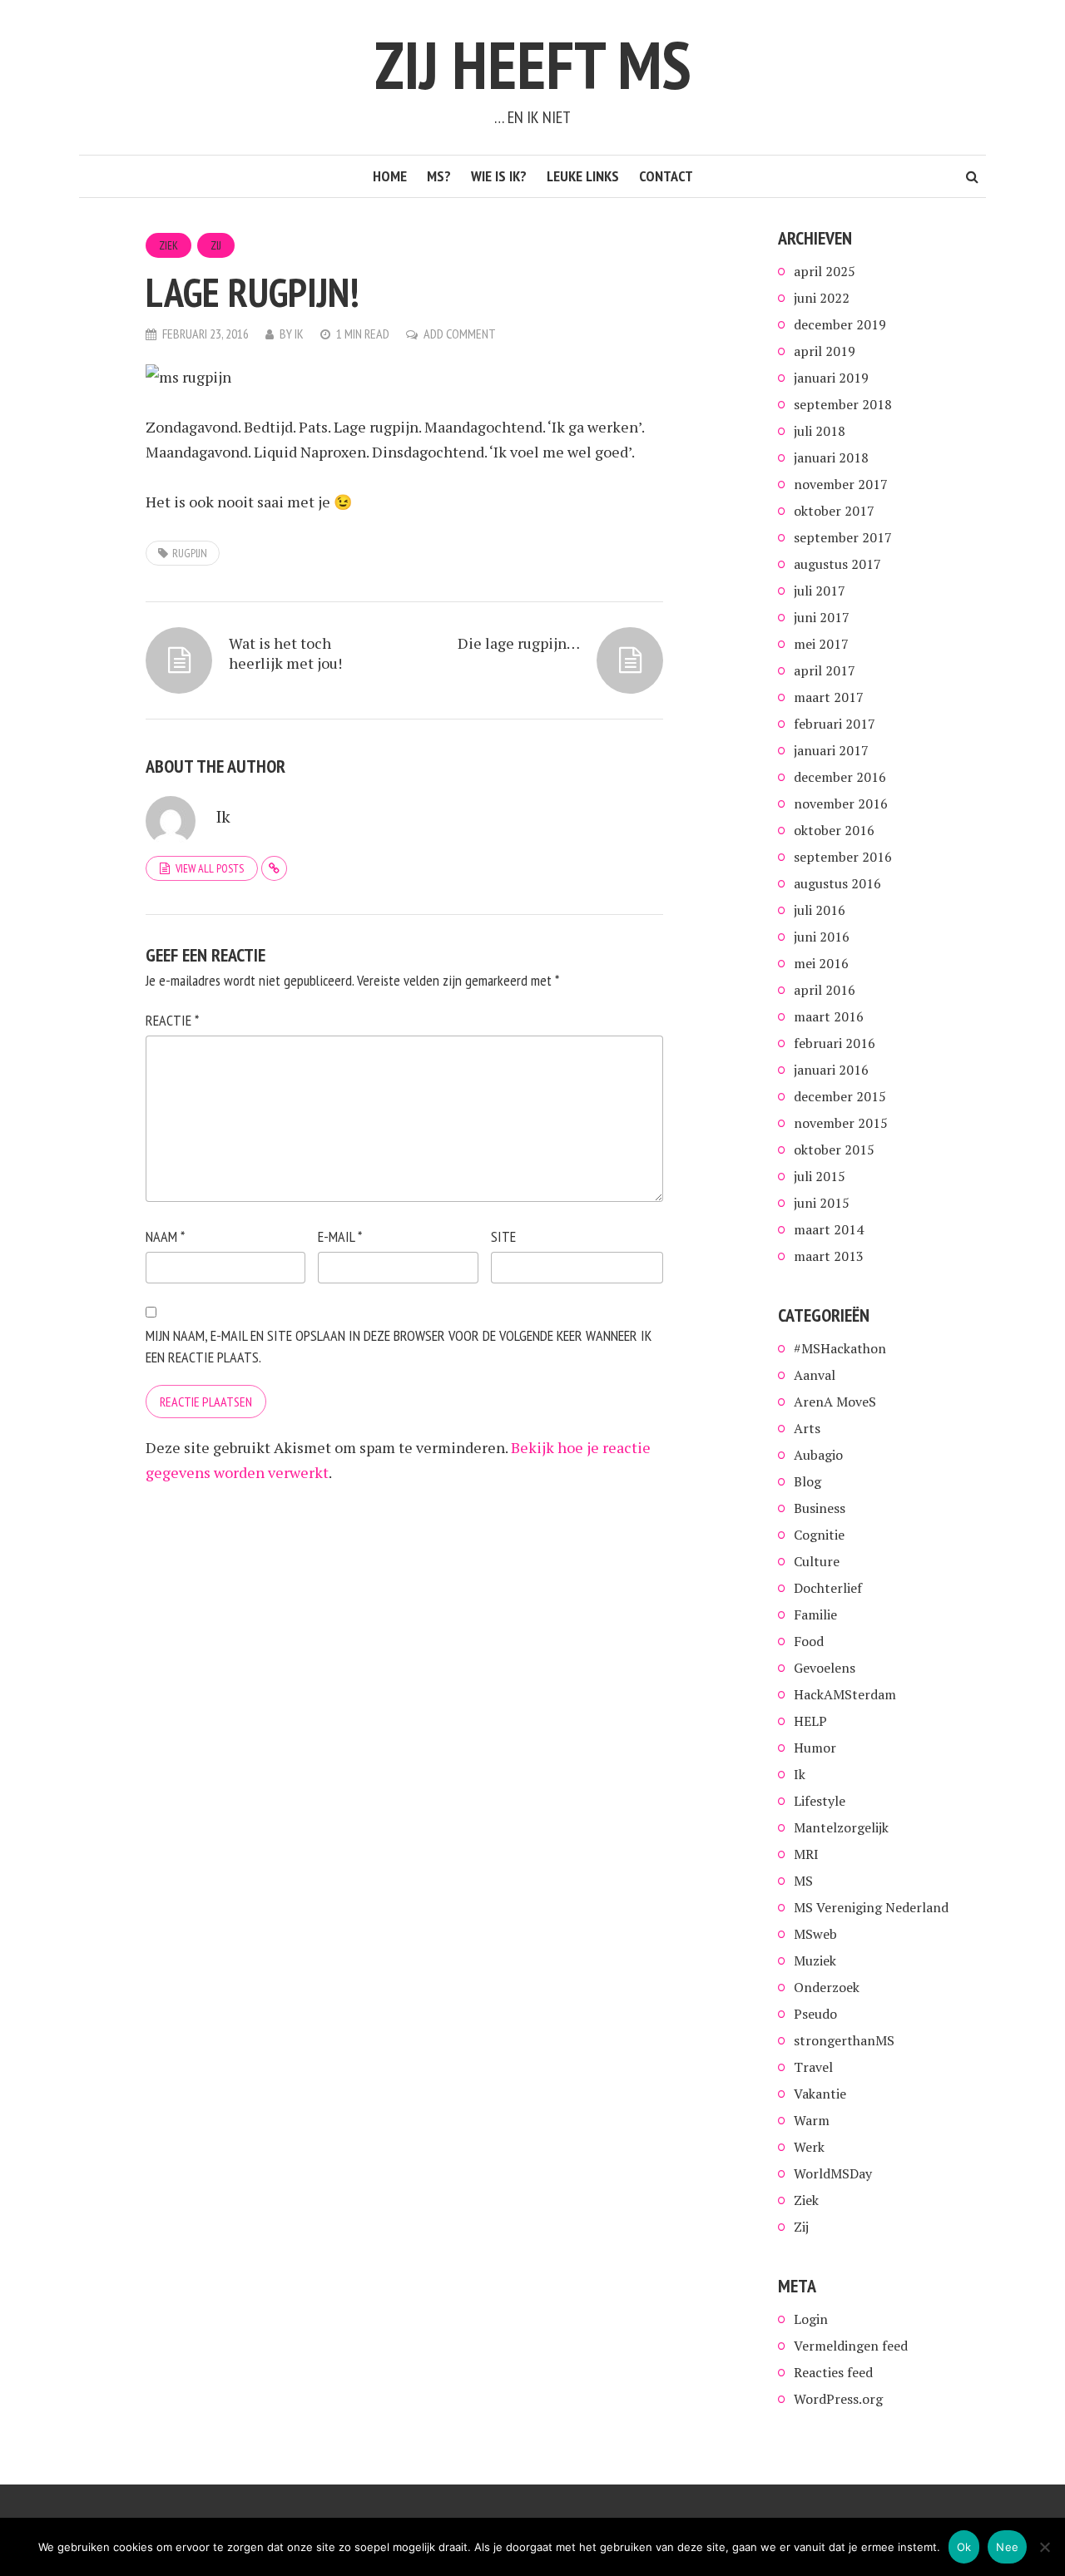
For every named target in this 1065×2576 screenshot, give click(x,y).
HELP (810, 1721)
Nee (1007, 2547)
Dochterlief (828, 1588)
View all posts (210, 868)
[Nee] (1044, 2547)
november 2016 (841, 803)
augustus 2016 (837, 883)
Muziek (815, 1960)
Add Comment (460, 334)
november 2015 (841, 1123)
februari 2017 (835, 724)
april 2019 (825, 351)
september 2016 (843, 857)
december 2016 (840, 777)
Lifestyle (820, 1801)
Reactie (172, 1020)
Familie (815, 1614)
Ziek (168, 245)
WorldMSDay (833, 2173)
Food (809, 1641)
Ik (299, 334)
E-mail (340, 1236)
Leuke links (583, 176)
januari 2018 (831, 457)
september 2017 (843, 537)
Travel (813, 2067)
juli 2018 (820, 431)
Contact (666, 176)
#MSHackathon (840, 1348)
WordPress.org (838, 2399)
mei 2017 (821, 644)
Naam (165, 1236)
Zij (216, 245)
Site (503, 1236)
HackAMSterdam (845, 1694)
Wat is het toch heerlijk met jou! (285, 653)
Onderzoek (827, 1987)
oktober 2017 (834, 511)
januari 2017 (831, 750)
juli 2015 (820, 1176)
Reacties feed (833, 2372)
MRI (806, 1854)
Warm (812, 2120)
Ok (964, 2547)
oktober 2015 (834, 1150)
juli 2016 (820, 910)
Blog (807, 1481)
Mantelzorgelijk (841, 1827)
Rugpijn (190, 553)
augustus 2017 (837, 564)
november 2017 (841, 484)
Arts (807, 1428)
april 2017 (825, 670)
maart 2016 (829, 1016)
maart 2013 (829, 1256)
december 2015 (840, 1096)
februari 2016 (835, 1043)
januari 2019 (831, 378)
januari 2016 (831, 1070)
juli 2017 (820, 591)
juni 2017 (822, 617)
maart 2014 (829, 1229)
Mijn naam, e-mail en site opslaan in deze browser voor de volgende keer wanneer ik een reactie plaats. (399, 1346)
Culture (817, 1561)
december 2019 (840, 324)
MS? (439, 176)
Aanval (815, 1375)
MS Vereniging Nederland (871, 1907)
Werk (809, 2147)
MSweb (815, 1934)
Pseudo (815, 2014)
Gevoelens (825, 1668)
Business (820, 1508)
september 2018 (843, 404)
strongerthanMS (844, 2040)
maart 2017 (829, 697)
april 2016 (825, 990)
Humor (815, 1748)
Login (811, 2319)
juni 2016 (822, 937)
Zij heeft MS (533, 64)
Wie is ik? (499, 176)
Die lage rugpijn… (519, 643)
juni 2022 (822, 298)
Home (390, 176)
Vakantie (820, 2094)
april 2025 (825, 271)
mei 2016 (821, 963)
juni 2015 (822, 1203)
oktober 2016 (834, 830)
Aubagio (818, 1455)
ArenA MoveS (835, 1402)
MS (803, 1881)
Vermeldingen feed (851, 2346)
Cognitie (819, 1535)
